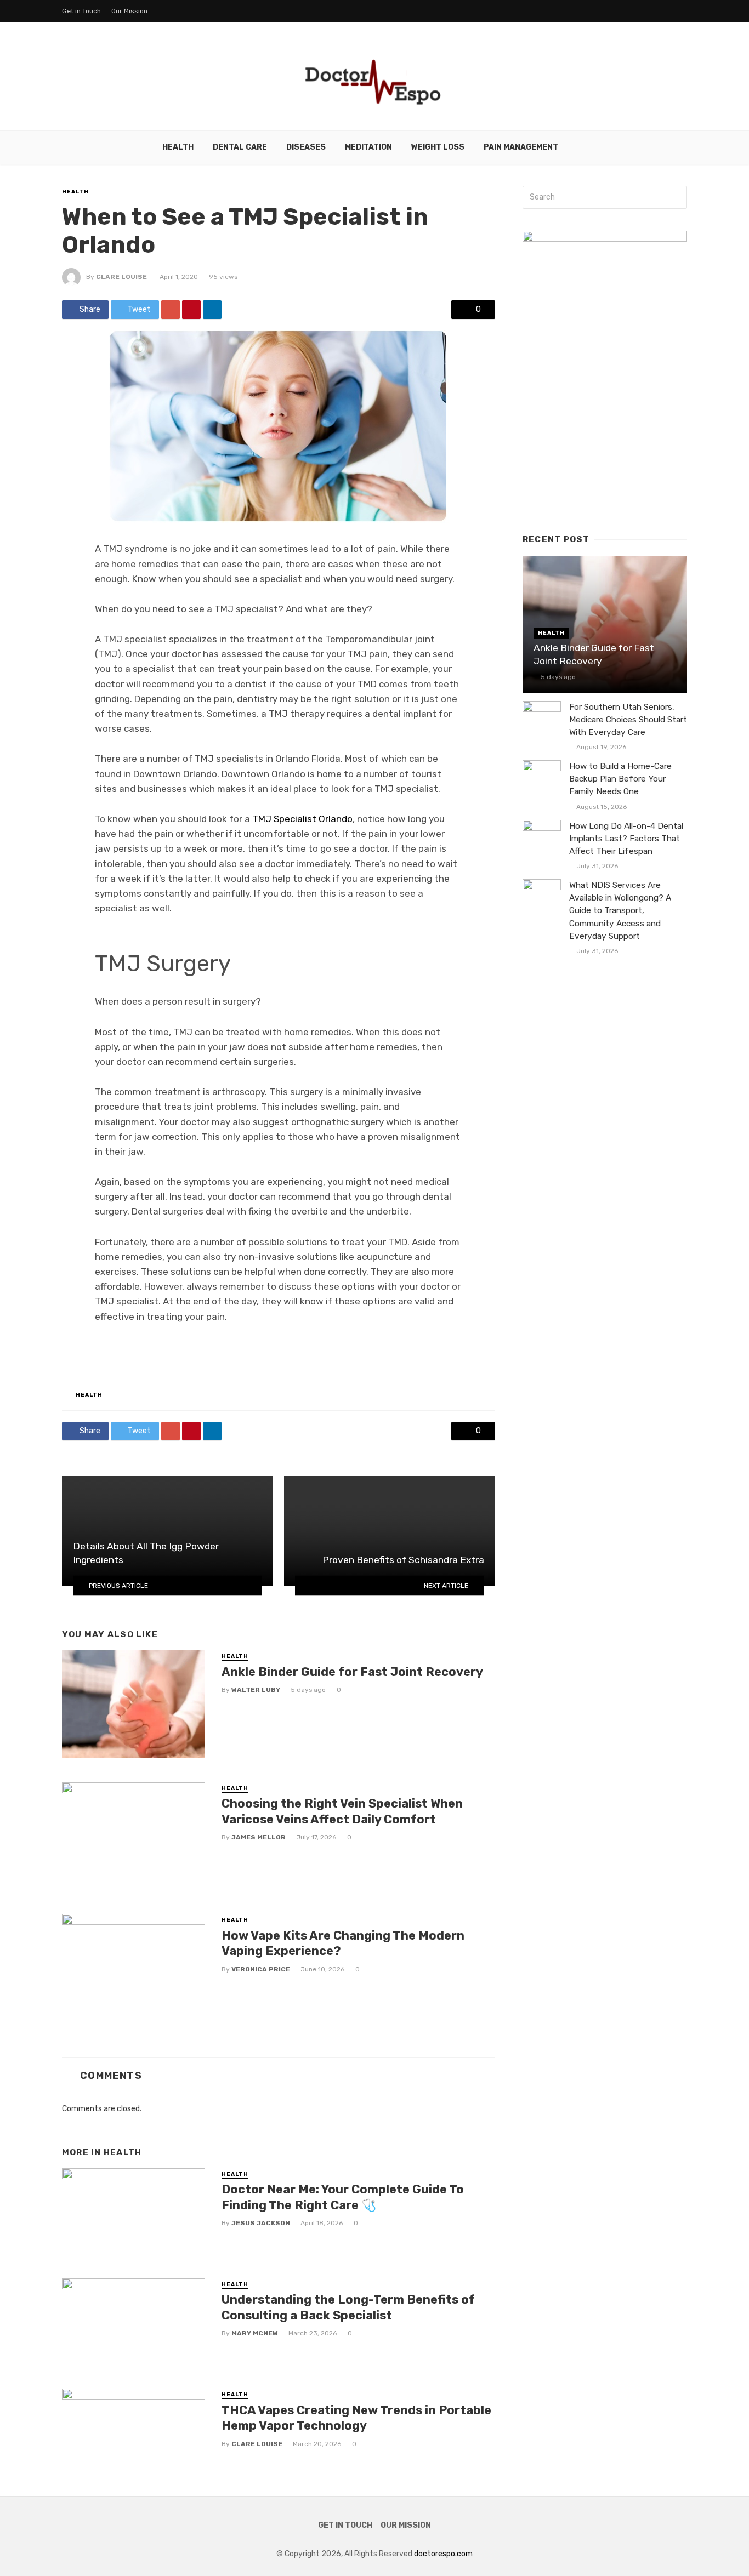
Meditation (368, 147)
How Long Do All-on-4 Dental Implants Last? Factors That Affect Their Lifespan (626, 839)
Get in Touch (81, 11)
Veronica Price (261, 1969)
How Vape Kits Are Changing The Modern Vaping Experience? (343, 1943)
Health (178, 147)
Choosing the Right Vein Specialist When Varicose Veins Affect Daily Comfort (342, 1811)
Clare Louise (121, 277)
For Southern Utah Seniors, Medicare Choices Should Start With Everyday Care (628, 720)
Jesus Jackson (261, 2223)
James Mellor (259, 1837)
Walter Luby (256, 1690)
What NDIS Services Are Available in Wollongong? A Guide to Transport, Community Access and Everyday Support (620, 910)
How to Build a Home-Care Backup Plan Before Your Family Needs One (620, 779)
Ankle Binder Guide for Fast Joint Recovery (352, 1672)
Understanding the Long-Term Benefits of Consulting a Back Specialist (348, 2307)
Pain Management (521, 147)
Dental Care (240, 147)
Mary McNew (255, 2333)
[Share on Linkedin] (212, 310)
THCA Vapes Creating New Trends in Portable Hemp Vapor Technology (356, 2418)
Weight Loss (438, 147)
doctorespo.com (443, 2554)
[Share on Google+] (171, 310)
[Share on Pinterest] (191, 310)
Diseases (306, 147)
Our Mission (129, 11)
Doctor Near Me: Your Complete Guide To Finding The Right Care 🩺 (343, 2197)
